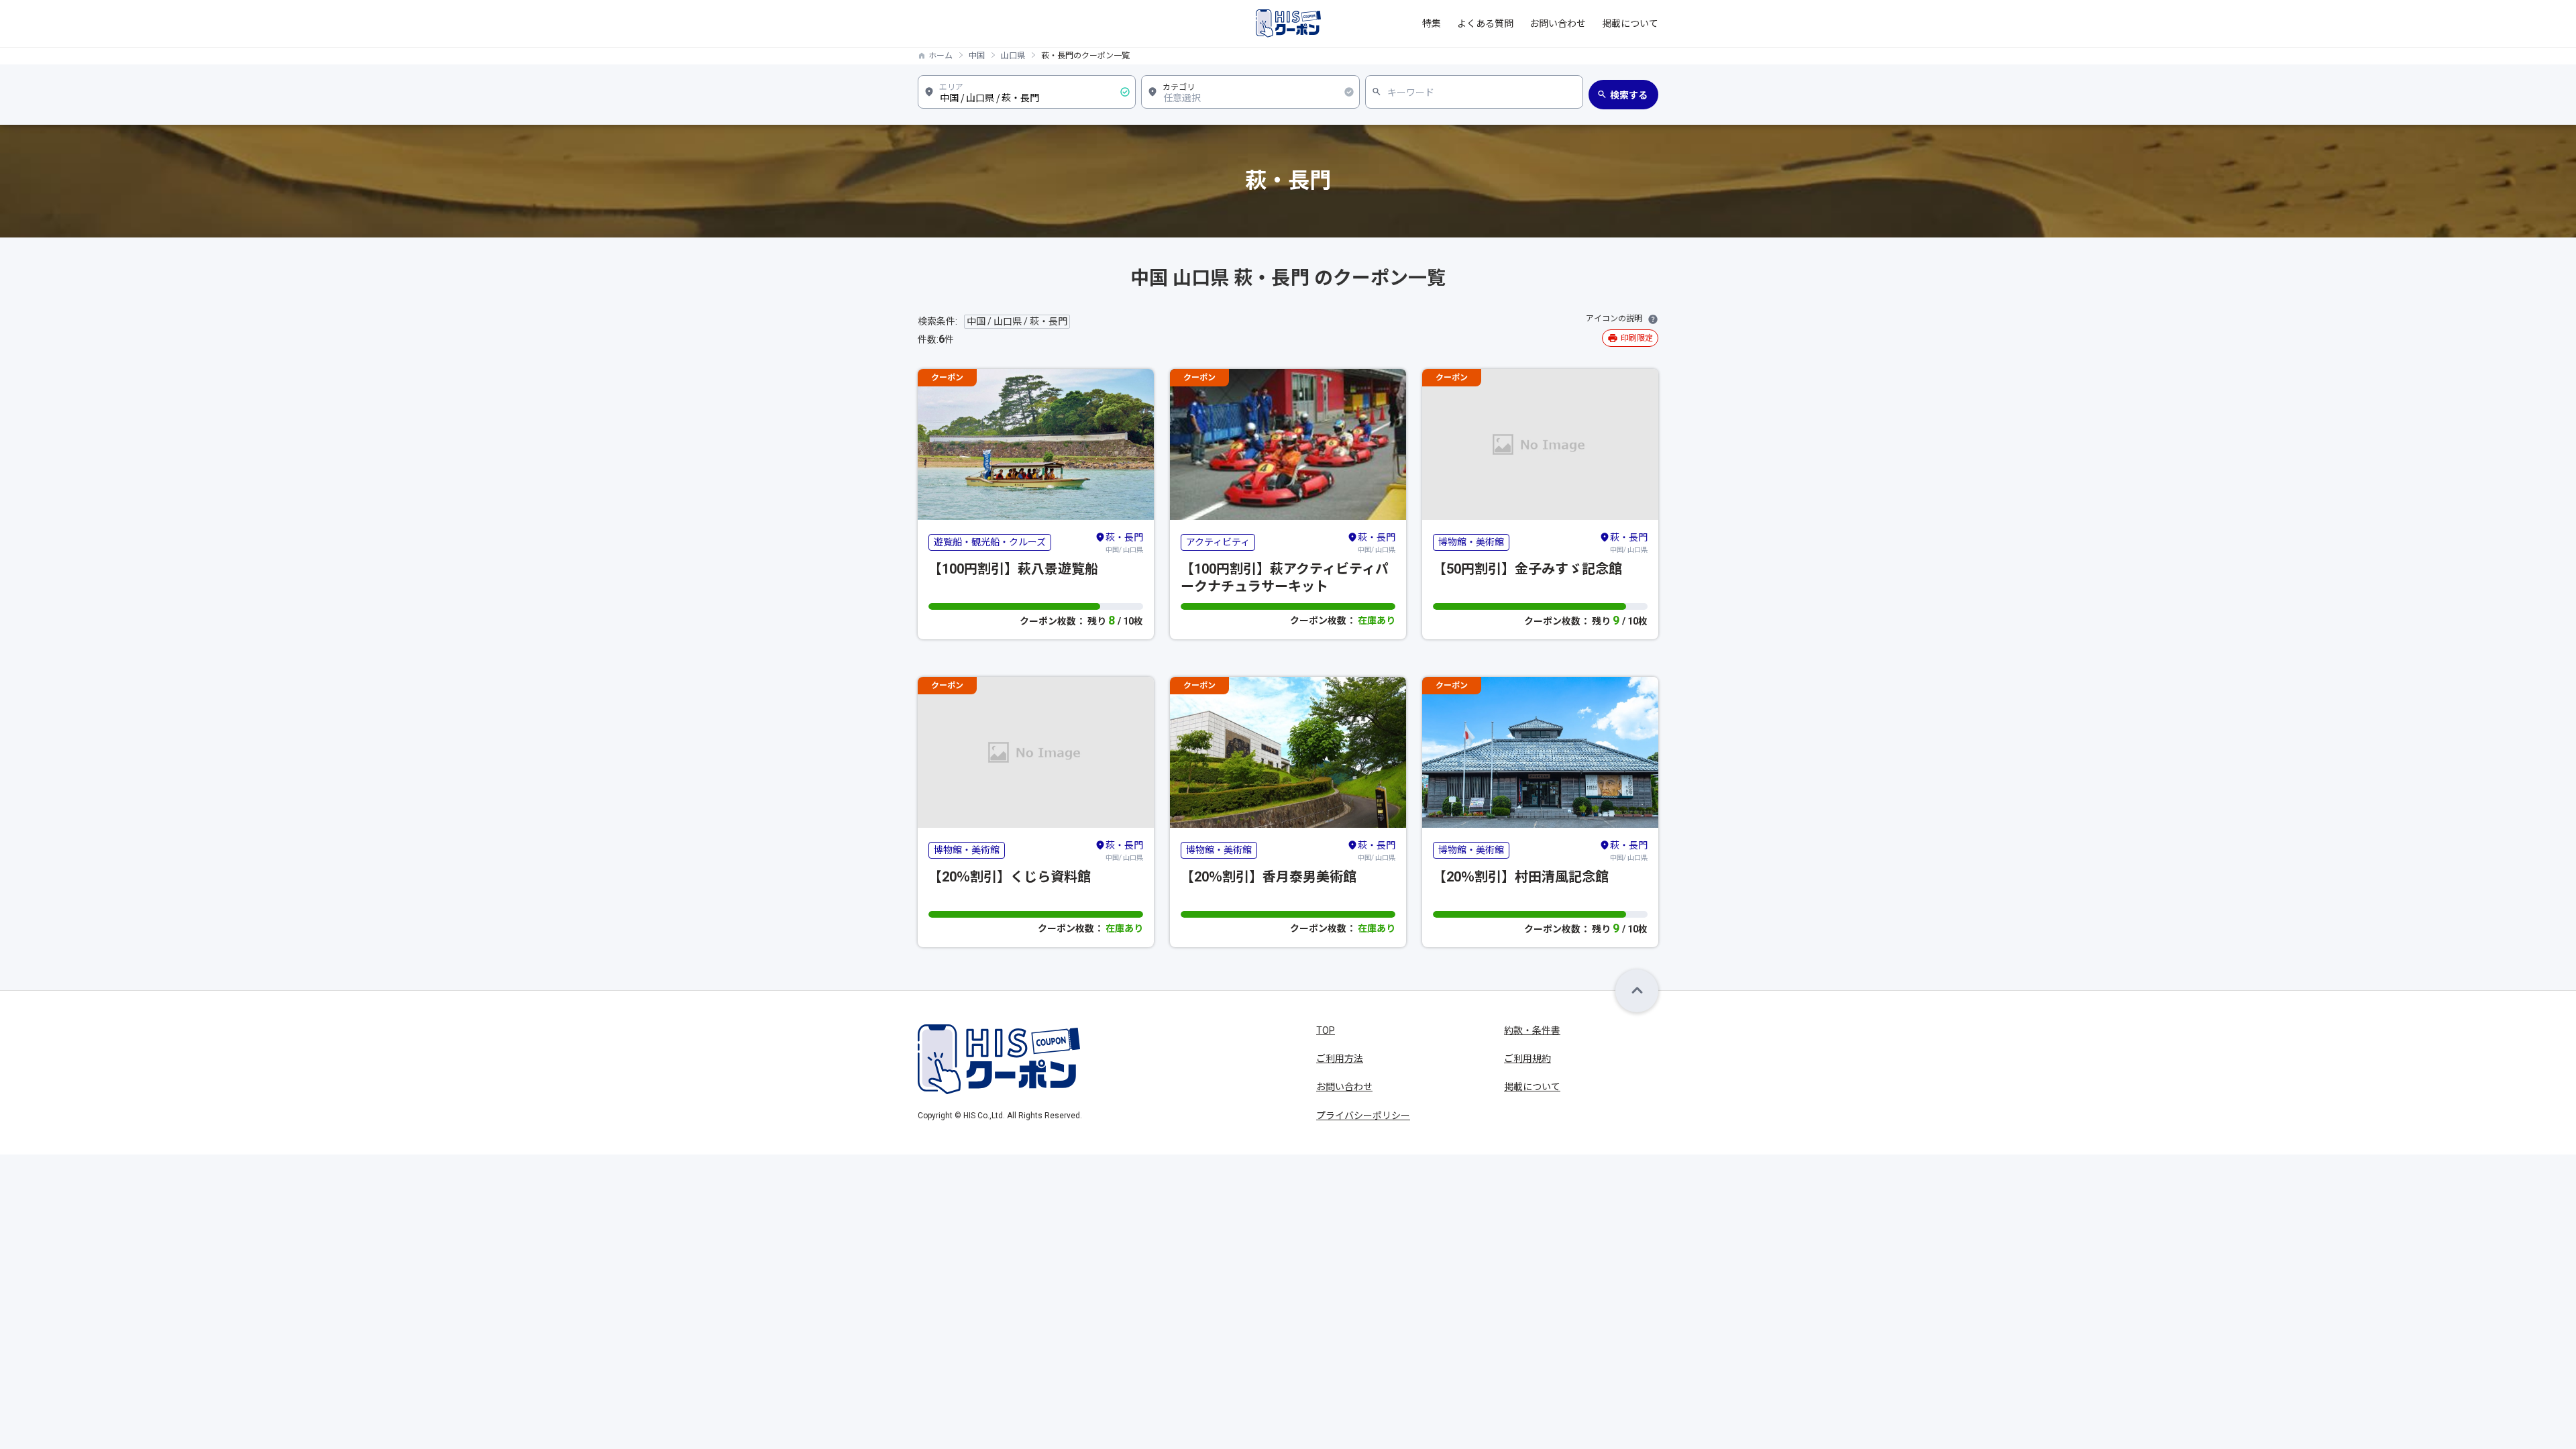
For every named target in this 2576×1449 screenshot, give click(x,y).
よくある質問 (1485, 23)
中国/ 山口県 (1124, 543)
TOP (1326, 1030)
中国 (977, 56)
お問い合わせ (1558, 23)
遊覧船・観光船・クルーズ (990, 542)
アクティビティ (1218, 542)
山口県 (1013, 56)
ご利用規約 (1527, 1059)
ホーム (941, 56)
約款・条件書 (1532, 1030)
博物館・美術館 (1471, 542)
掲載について (1630, 23)
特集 (1432, 23)
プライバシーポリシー (1363, 1116)
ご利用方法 (1340, 1059)
